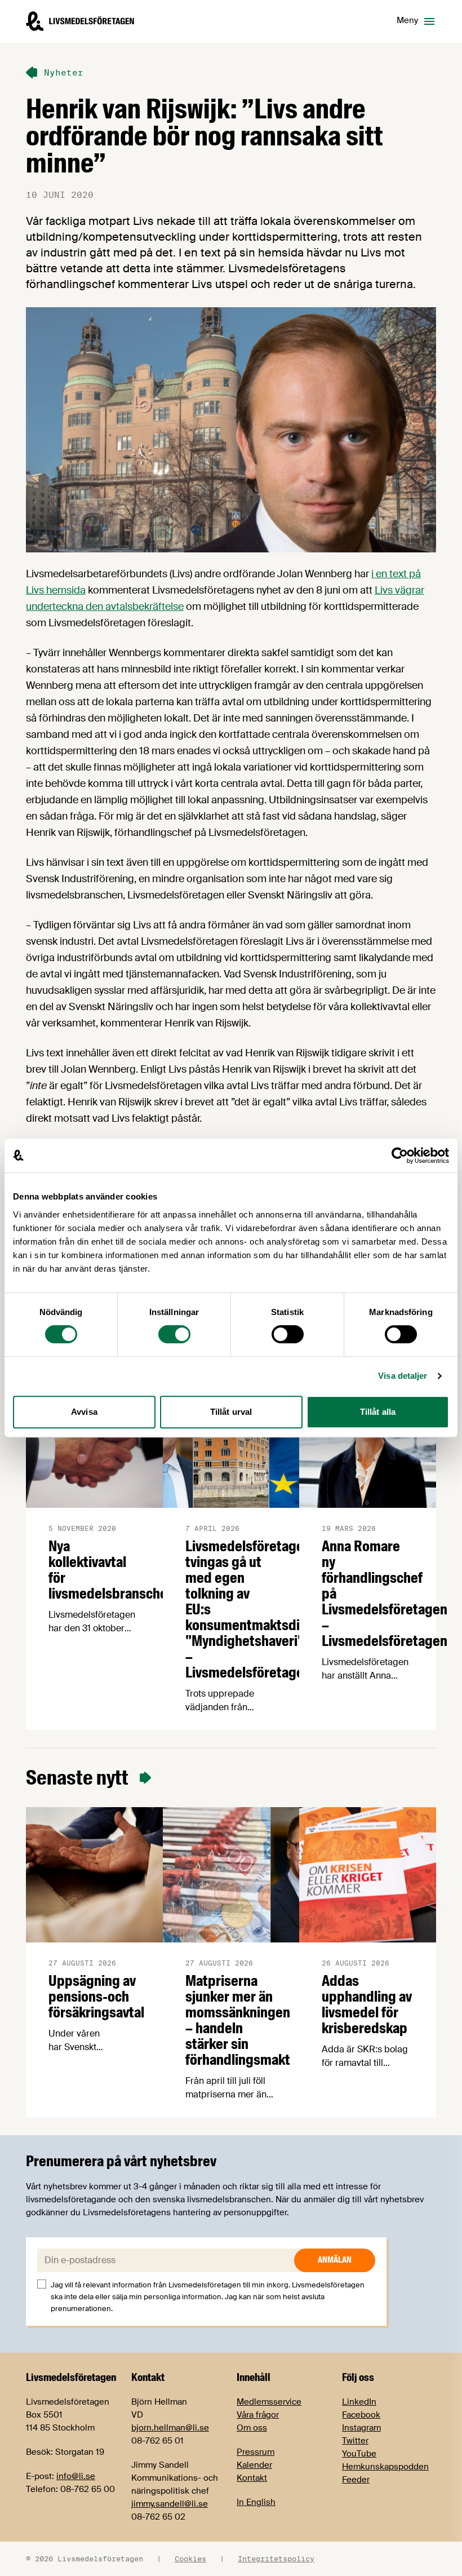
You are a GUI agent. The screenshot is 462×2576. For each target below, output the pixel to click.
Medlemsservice (269, 2402)
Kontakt (252, 2478)
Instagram (361, 2428)
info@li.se (76, 2476)
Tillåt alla (378, 1412)
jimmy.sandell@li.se (170, 2504)
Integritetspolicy (276, 2559)
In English (256, 2502)
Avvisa (84, 1412)
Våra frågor (258, 2415)
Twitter (355, 2441)
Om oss (252, 2428)
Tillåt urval (231, 1412)
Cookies (190, 2559)
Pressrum (256, 2452)
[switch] (174, 1334)
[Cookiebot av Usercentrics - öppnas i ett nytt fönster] (400, 1156)
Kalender (254, 2465)
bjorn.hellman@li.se (170, 2428)
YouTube (359, 2454)
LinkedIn (359, 2402)
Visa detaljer (403, 1376)
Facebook (361, 2415)
